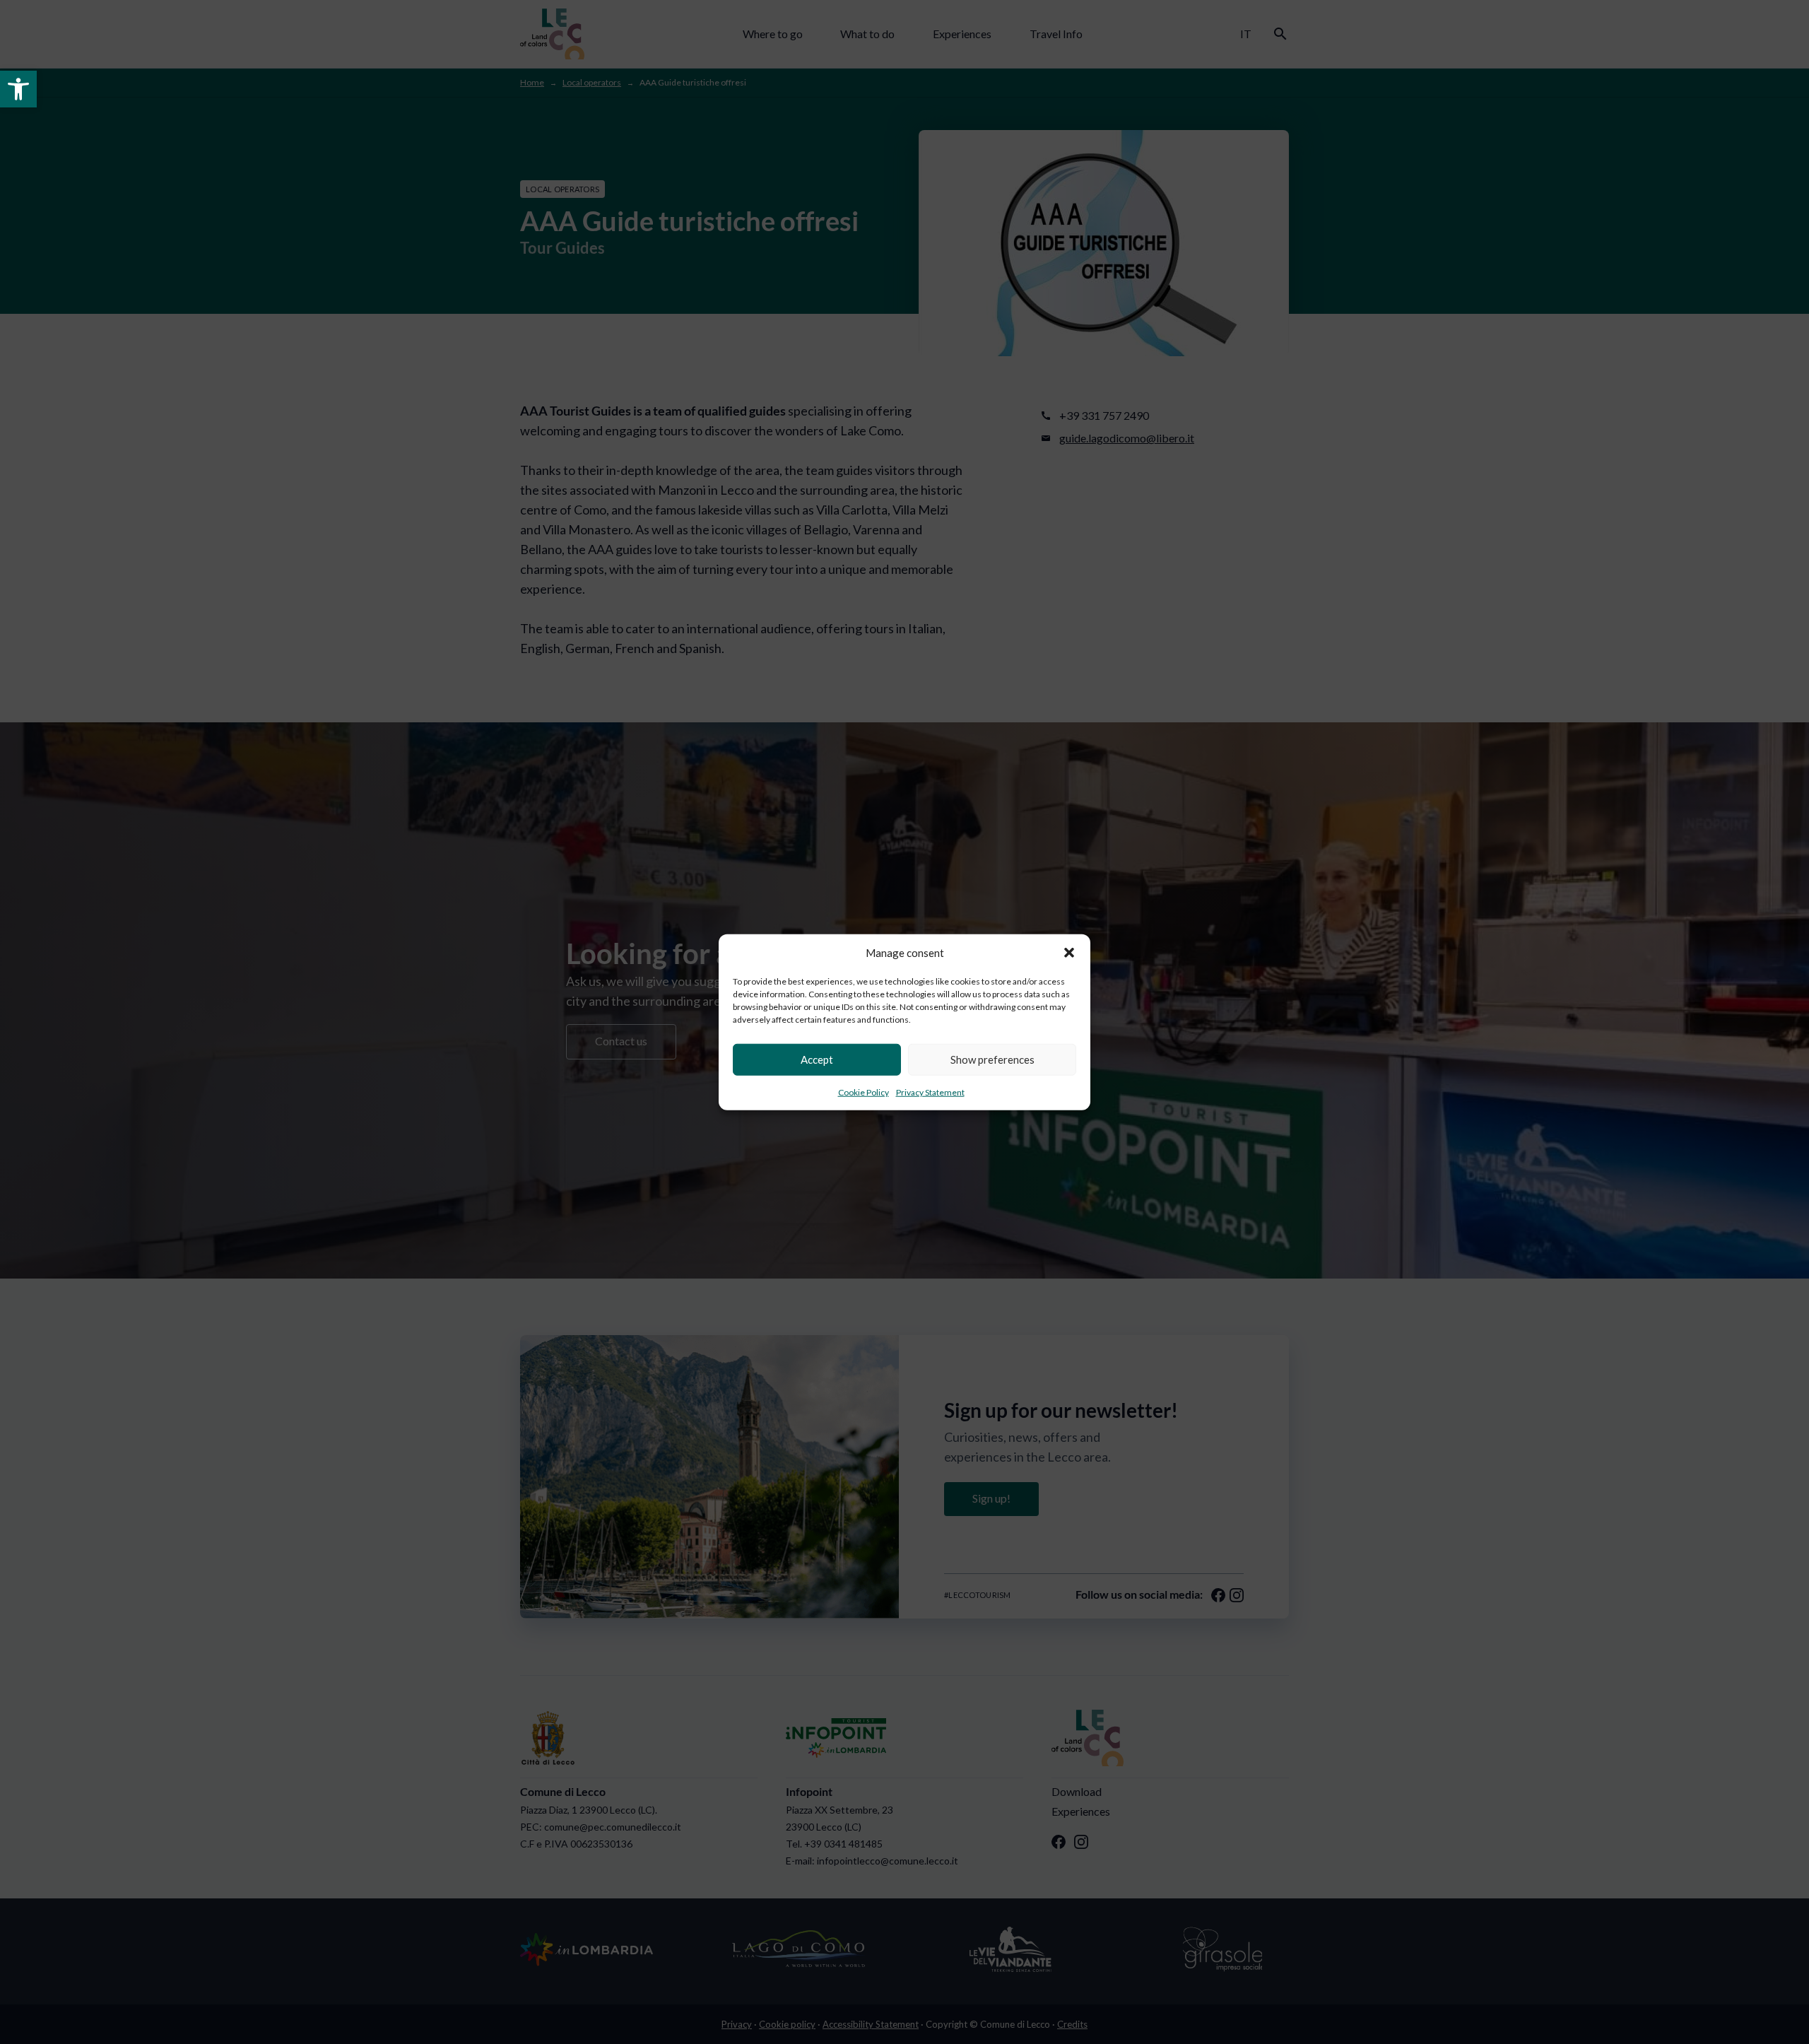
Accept (817, 1059)
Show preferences (992, 1059)
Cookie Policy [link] (864, 1092)
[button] (1069, 953)
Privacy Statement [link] (930, 1092)
